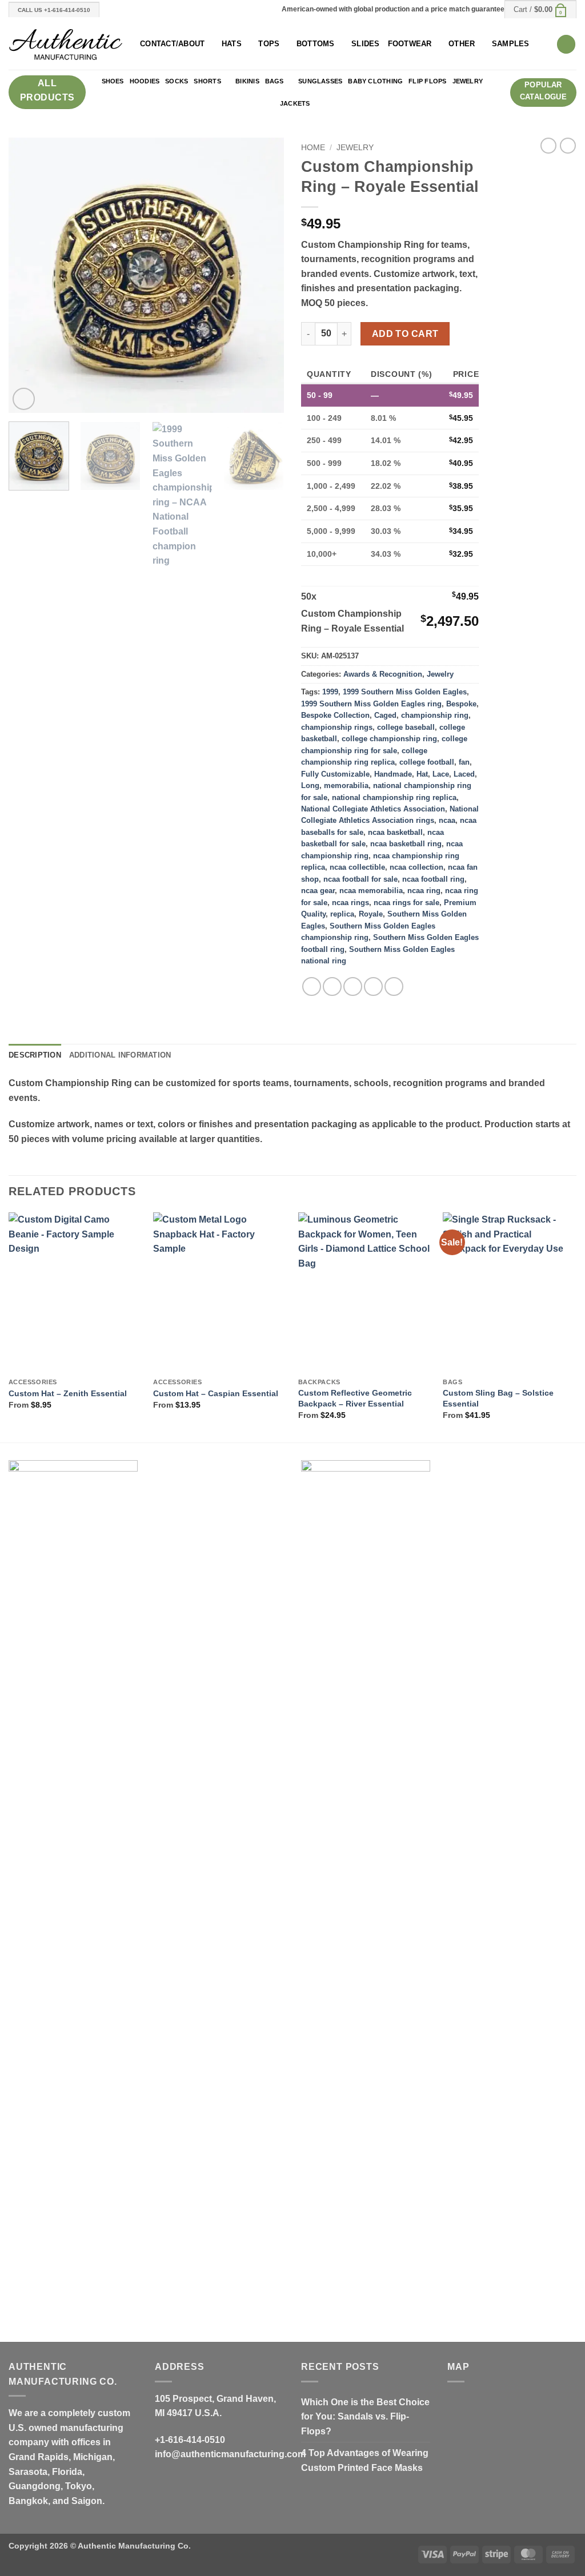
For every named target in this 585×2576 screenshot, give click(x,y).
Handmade (393, 774)
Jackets (295, 103)
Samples (511, 44)
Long (310, 785)
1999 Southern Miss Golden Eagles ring (371, 704)
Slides (366, 44)
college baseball (406, 727)
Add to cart (405, 334)
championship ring (435, 715)
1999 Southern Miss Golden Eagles (405, 692)
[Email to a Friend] (353, 986)
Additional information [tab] (120, 1055)
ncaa (447, 820)
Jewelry (468, 81)
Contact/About (172, 44)
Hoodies (145, 81)
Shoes (113, 81)
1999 (330, 692)
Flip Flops (427, 81)
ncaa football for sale (360, 879)
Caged (385, 715)
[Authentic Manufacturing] (66, 44)
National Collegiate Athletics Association (373, 809)
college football (427, 762)
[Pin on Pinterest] (373, 986)
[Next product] (548, 146)
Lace (441, 774)
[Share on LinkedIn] (394, 986)
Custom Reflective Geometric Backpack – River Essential (355, 1398)
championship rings (337, 727)
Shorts (207, 81)
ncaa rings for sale (406, 903)
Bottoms (316, 44)
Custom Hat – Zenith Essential (68, 1393)
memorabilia (346, 785)
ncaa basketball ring (406, 844)
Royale (371, 914)
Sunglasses (320, 81)
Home (313, 148)
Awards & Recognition (383, 674)
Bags (275, 81)
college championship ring (389, 739)
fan (464, 762)
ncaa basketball (395, 832)
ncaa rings (350, 903)
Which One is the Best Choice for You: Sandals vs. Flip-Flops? (365, 2417)
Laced (464, 774)
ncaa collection (416, 867)
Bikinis (247, 81)
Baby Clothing (375, 81)
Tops (269, 44)
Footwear (410, 44)
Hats (232, 44)
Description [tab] (35, 1055)
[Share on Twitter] (332, 986)
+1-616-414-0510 (190, 2440)
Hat (422, 774)
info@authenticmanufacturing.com (230, 2454)
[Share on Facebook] (312, 986)
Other (462, 44)
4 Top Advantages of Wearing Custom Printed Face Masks (365, 2460)
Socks (177, 81)
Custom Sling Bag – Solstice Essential (498, 1398)
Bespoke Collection (335, 715)
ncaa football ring (433, 879)
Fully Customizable (335, 774)
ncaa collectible (357, 867)
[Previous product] (568, 146)
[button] (540, 9)
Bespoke (461, 704)
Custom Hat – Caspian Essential (216, 1393)
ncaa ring (424, 891)
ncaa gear (318, 891)
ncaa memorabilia (371, 891)
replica (342, 914)
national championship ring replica (394, 797)
